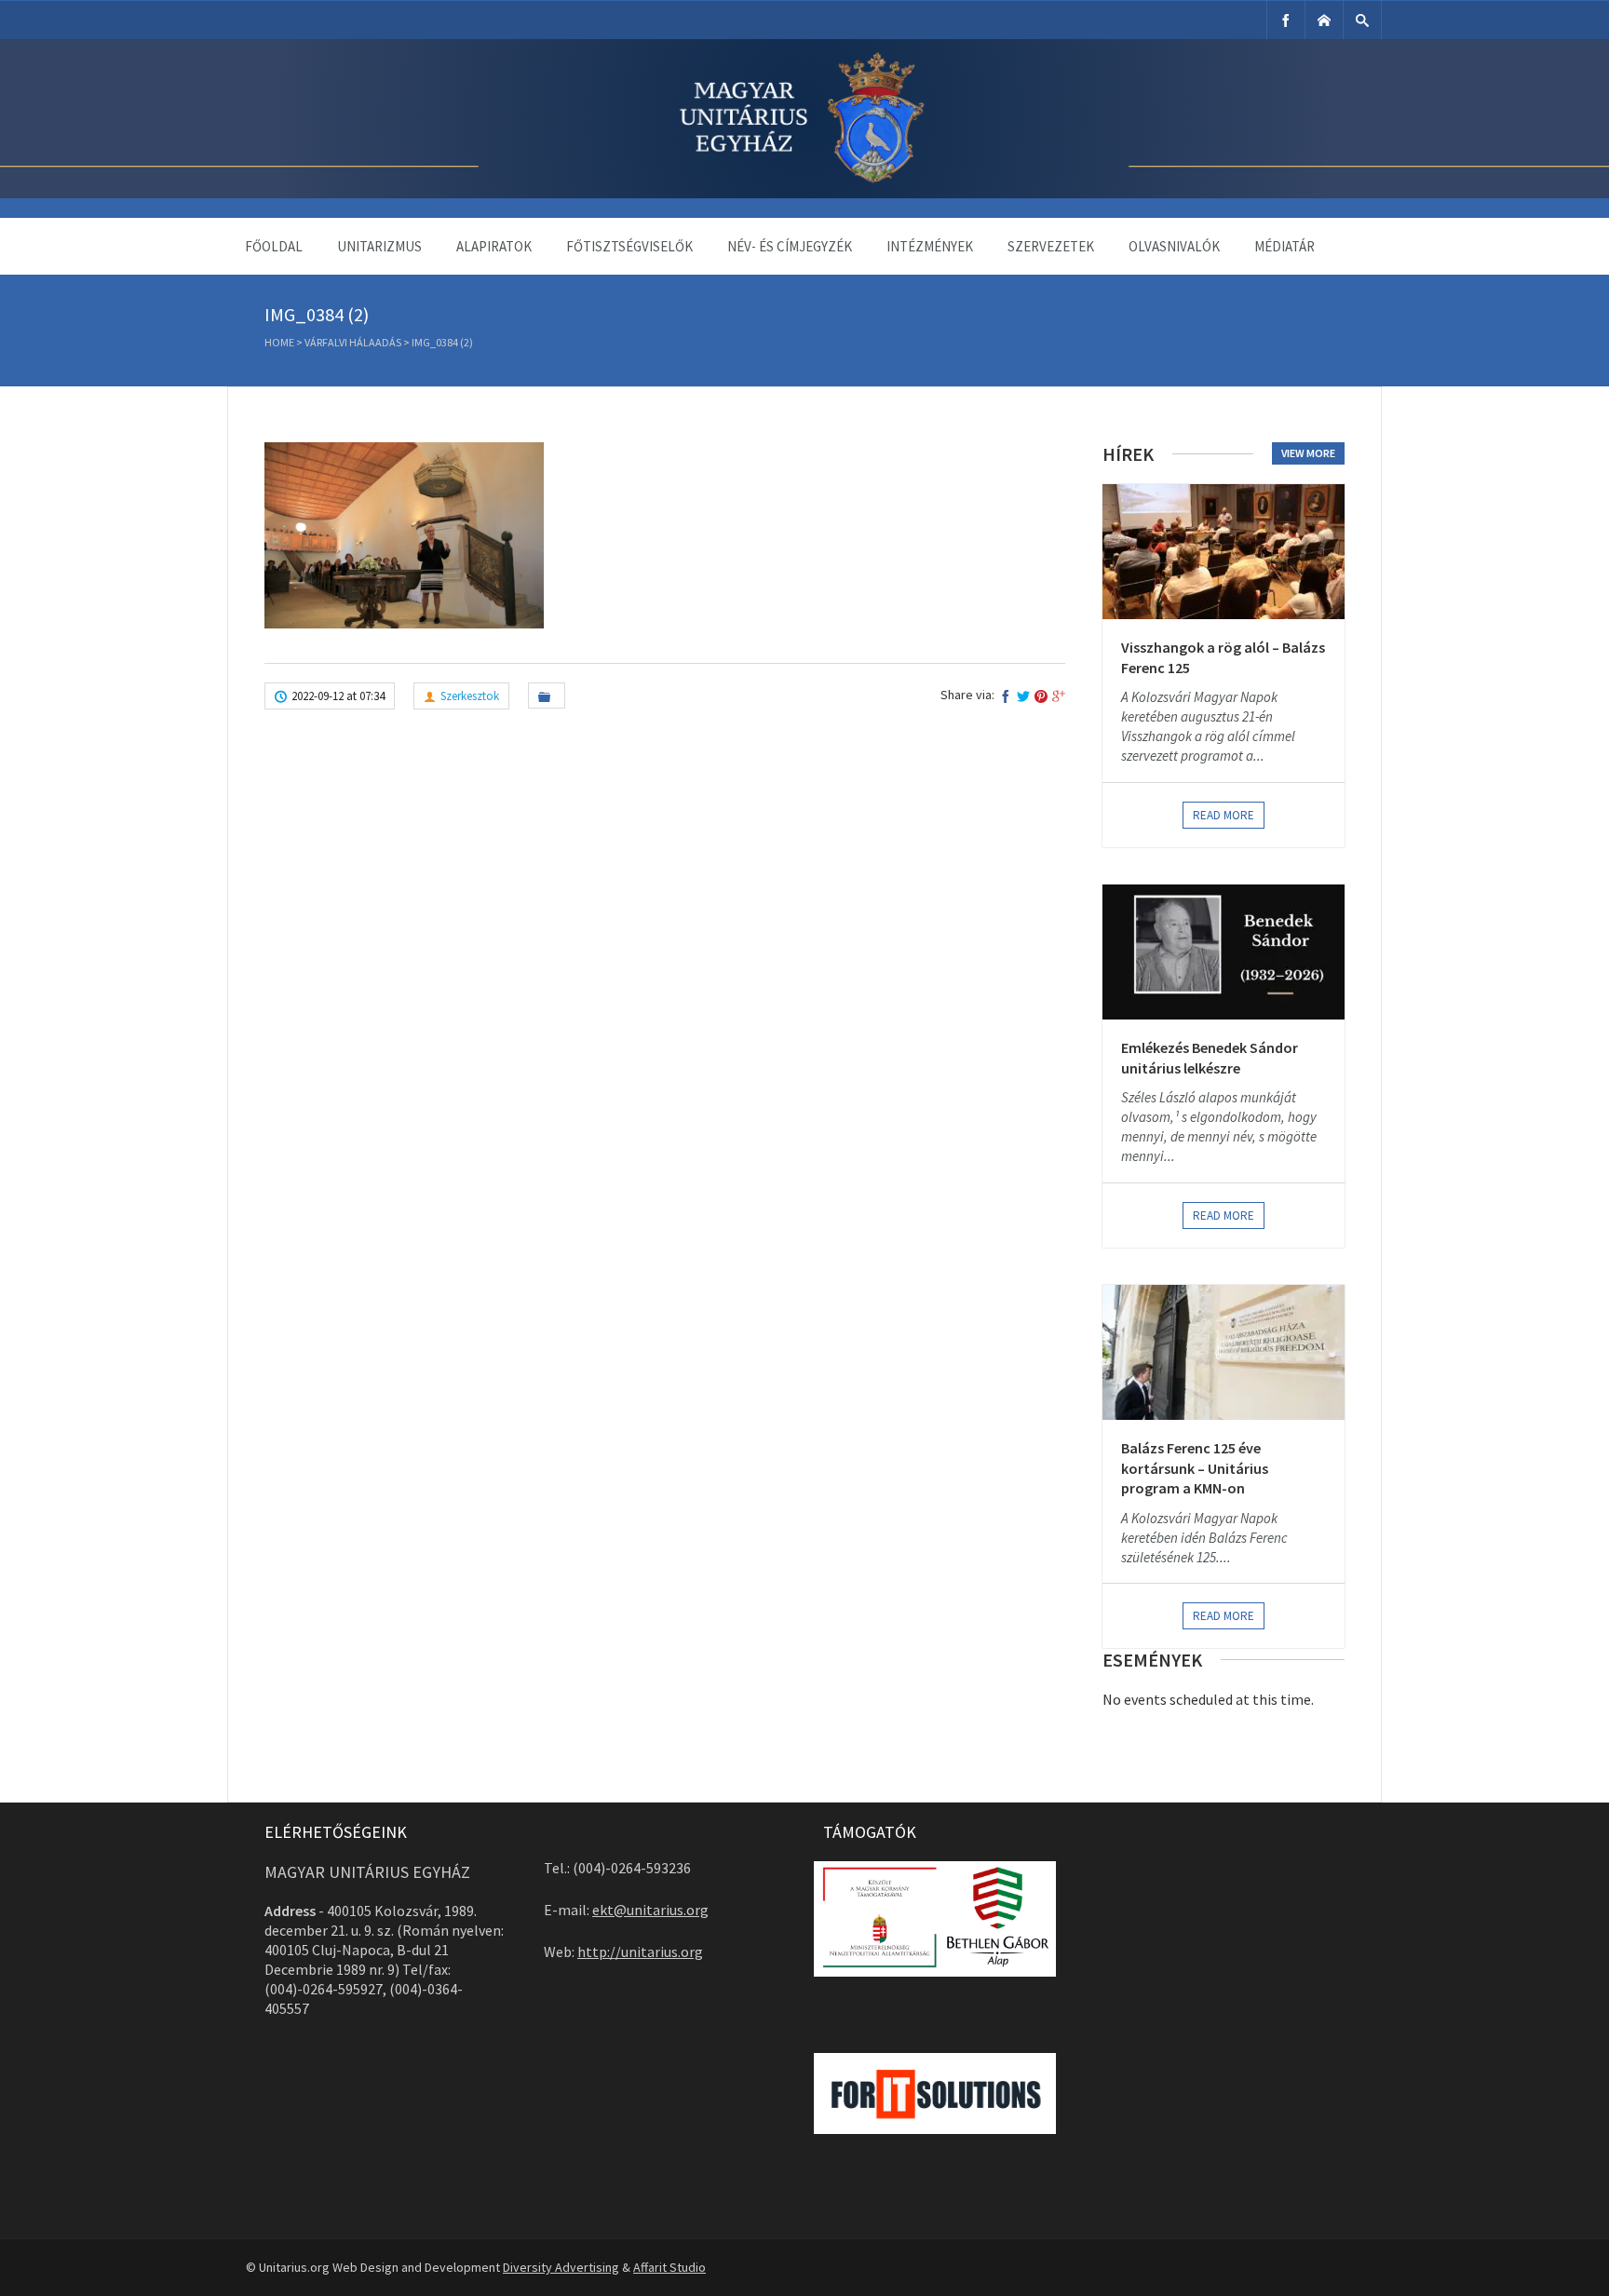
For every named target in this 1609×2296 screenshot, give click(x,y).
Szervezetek (1051, 246)
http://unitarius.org (640, 1952)
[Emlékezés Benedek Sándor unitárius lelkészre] (1224, 952)
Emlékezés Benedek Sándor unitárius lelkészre (1210, 1058)
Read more (1224, 815)
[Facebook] (1286, 20)
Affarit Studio (669, 2267)
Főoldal (274, 246)
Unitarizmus (379, 246)
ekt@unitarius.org (650, 1910)
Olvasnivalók (1174, 246)
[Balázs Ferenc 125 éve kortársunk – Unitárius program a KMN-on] (1224, 1352)
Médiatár (1284, 246)
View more (1308, 453)
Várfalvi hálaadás (353, 342)
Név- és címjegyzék (790, 246)
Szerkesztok (470, 696)
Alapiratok (494, 246)
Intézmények (930, 246)
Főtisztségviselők (629, 246)
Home (279, 342)
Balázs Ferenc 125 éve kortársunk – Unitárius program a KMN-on (1195, 1468)
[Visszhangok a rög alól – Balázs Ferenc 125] (1224, 552)
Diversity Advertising (561, 2267)
